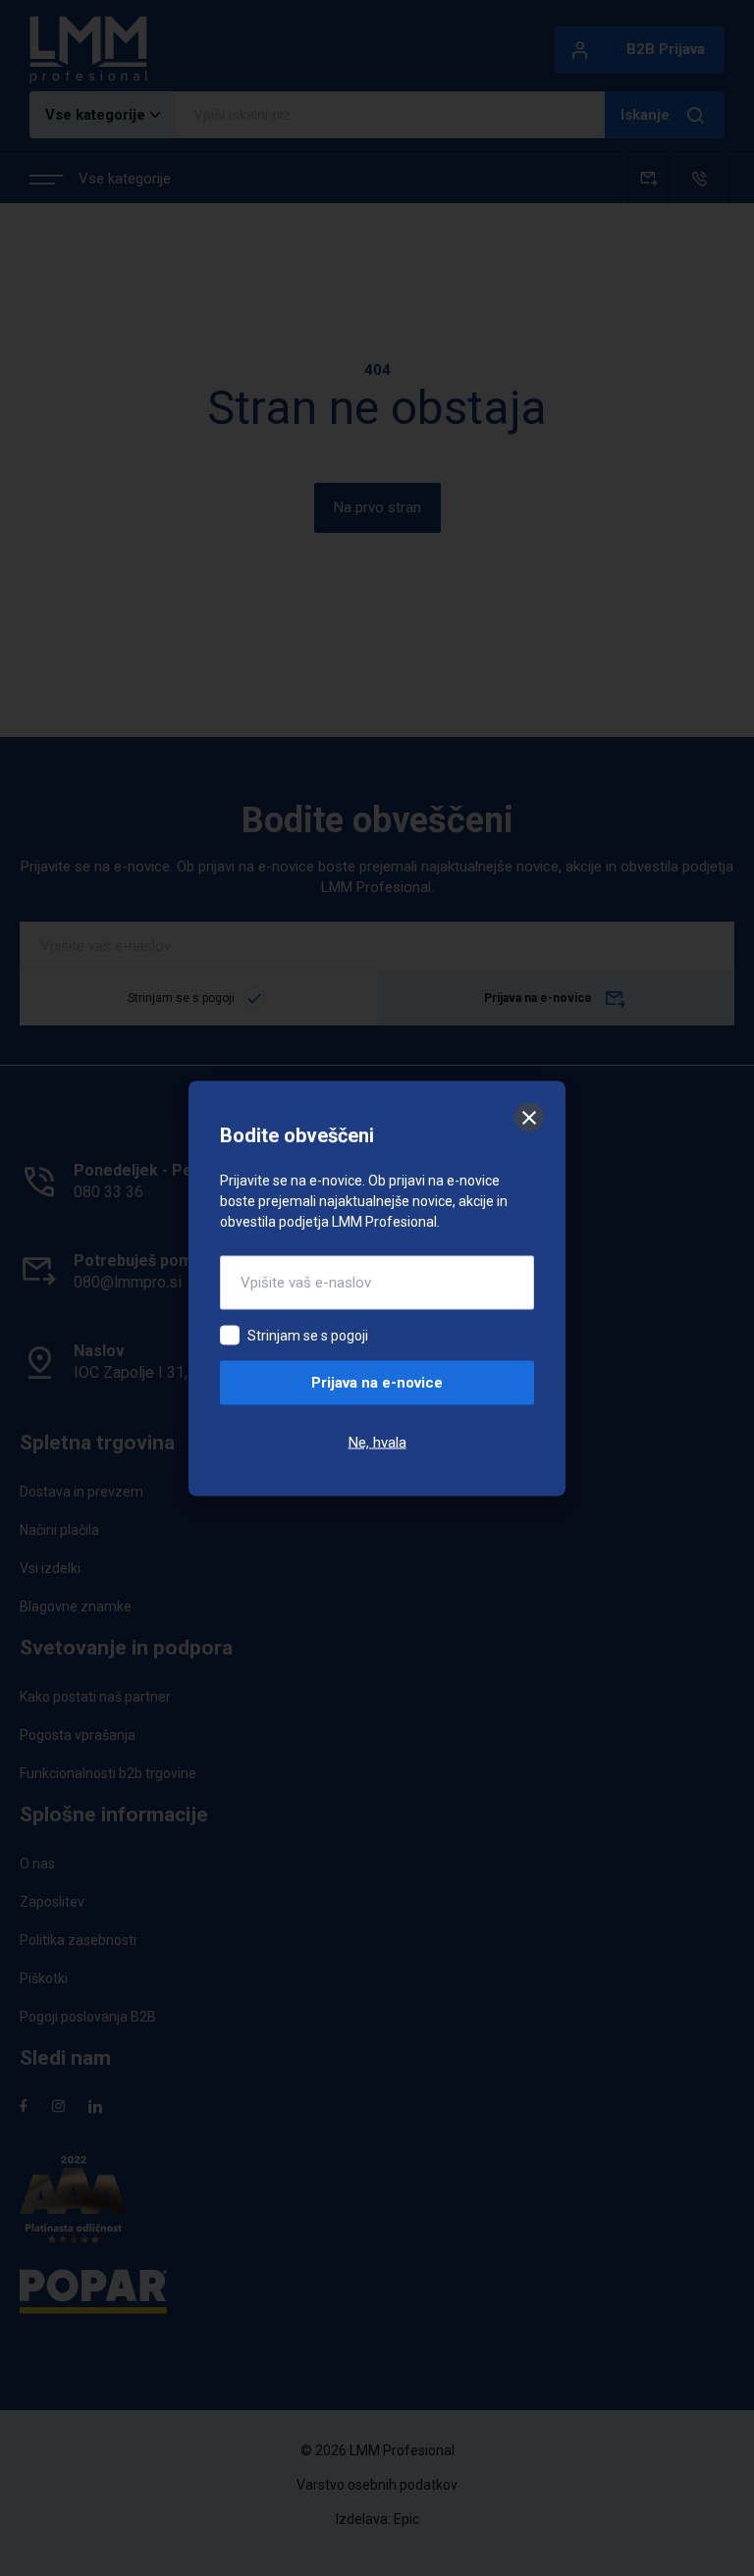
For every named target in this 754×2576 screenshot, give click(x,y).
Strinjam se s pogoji (308, 1335)
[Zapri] (529, 1117)
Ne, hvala (377, 1442)
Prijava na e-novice (377, 1382)
